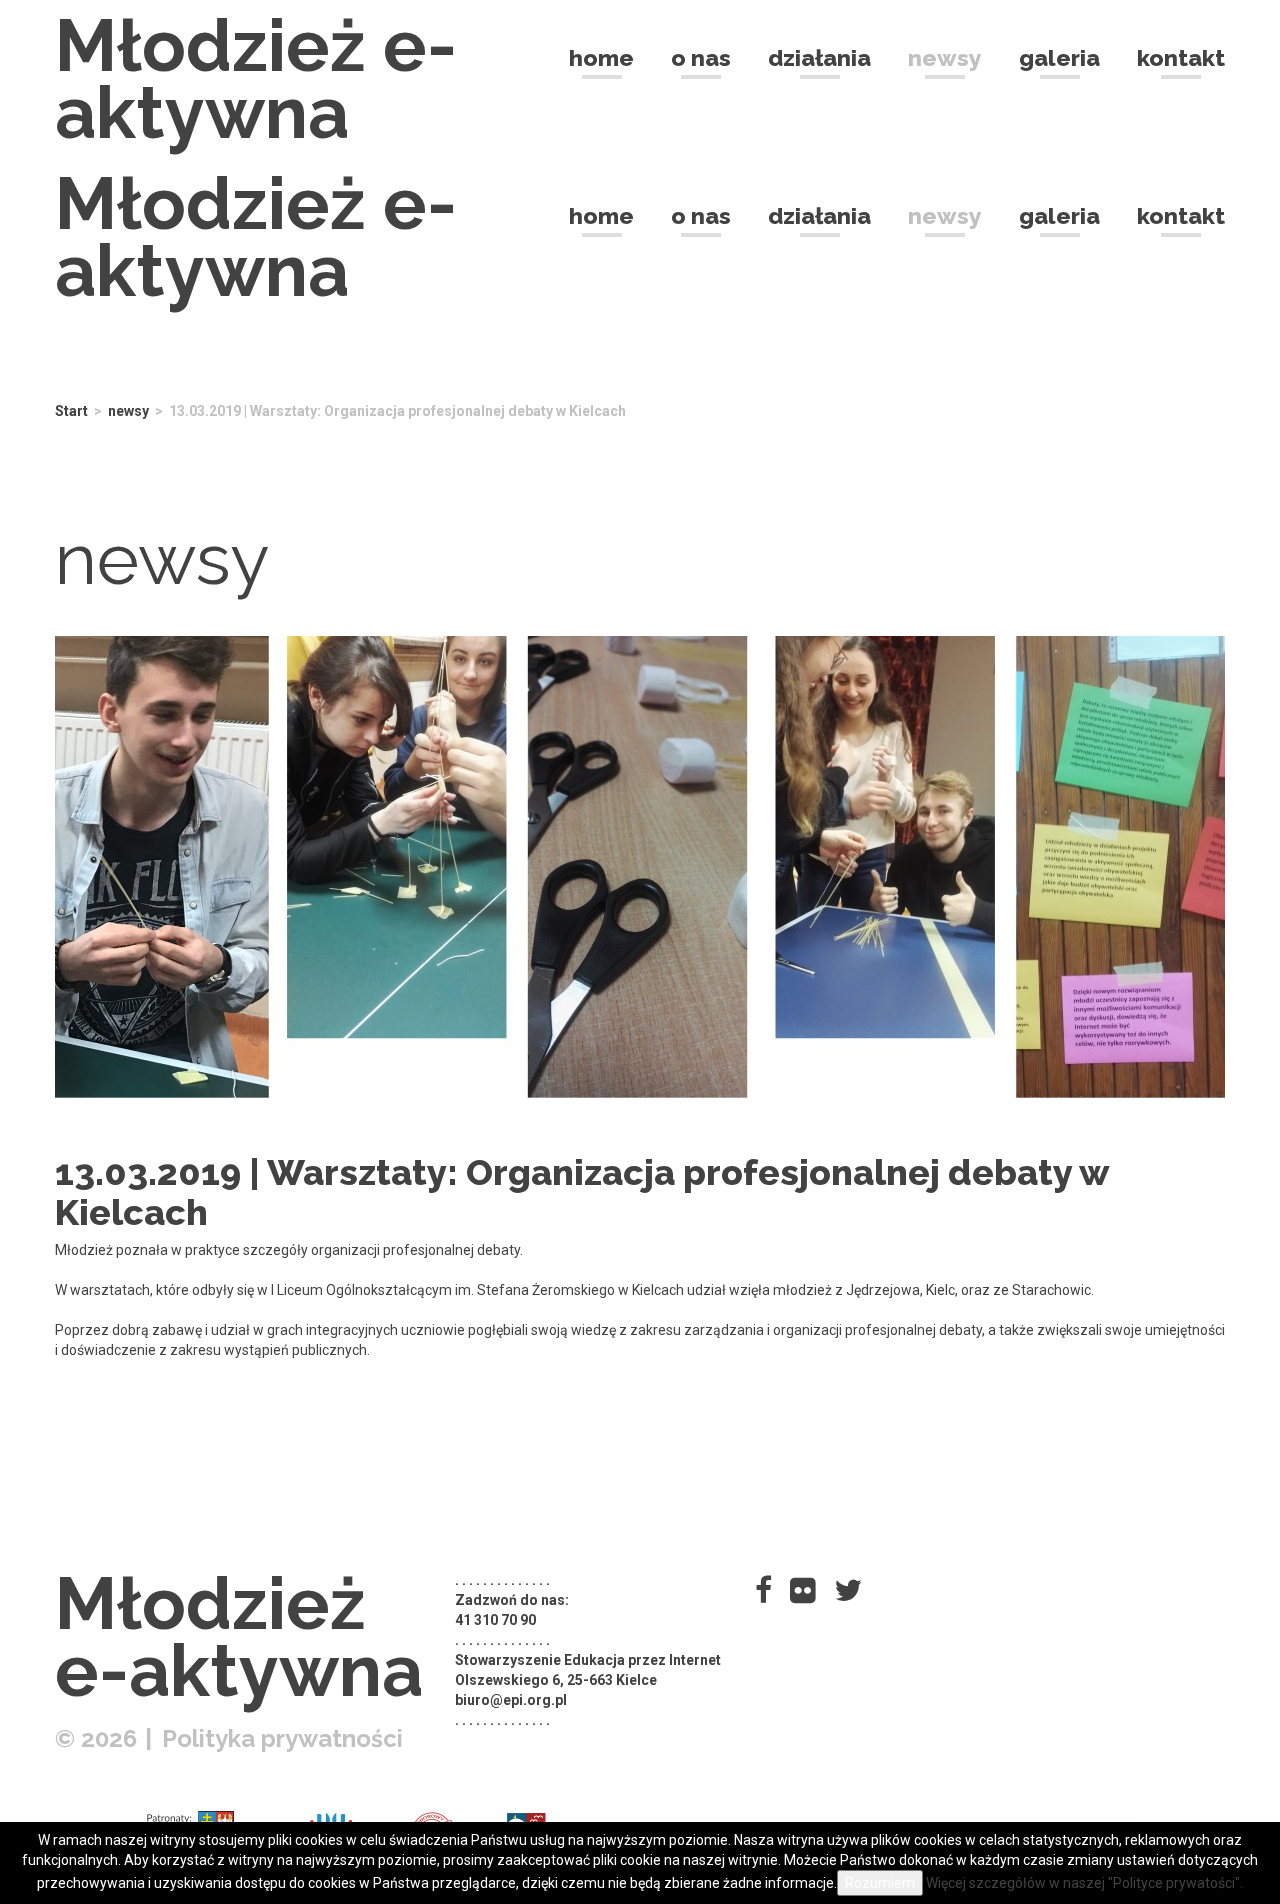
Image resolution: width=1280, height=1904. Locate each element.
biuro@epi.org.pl (511, 1700)
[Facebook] (763, 1590)
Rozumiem (880, 1883)
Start (71, 411)
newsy (128, 411)
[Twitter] (848, 1590)
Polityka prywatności (282, 1738)
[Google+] (803, 1590)
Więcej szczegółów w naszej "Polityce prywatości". (1084, 1883)
